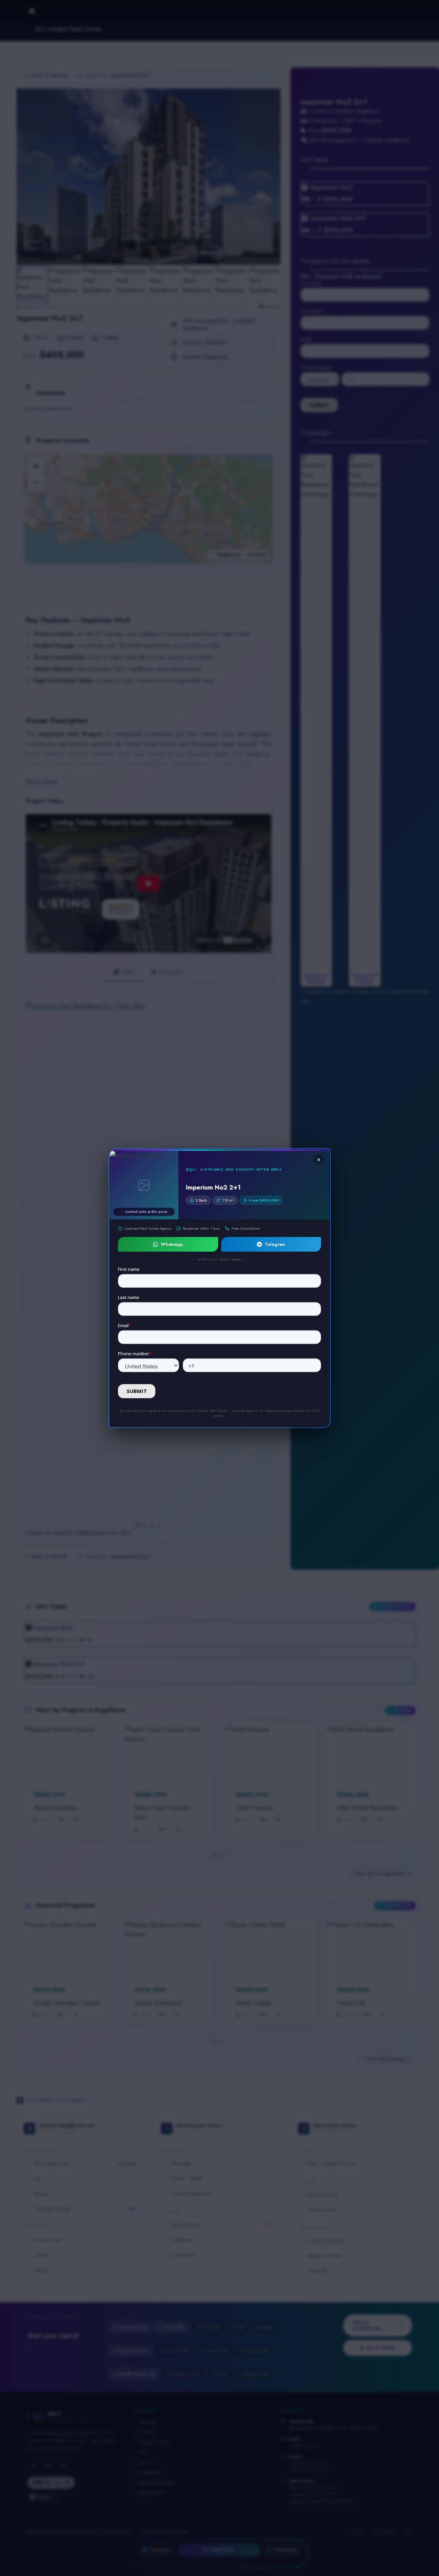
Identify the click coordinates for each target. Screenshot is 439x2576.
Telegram (275, 1244)
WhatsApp (172, 1244)
